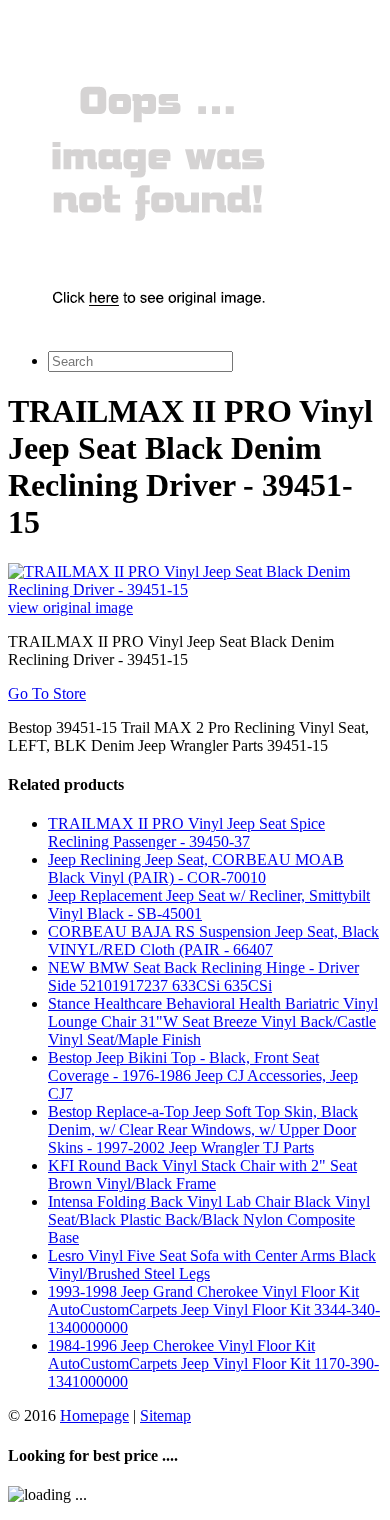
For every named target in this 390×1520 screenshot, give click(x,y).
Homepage (94, 1415)
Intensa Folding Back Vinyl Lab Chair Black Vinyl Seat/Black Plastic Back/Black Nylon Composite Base (209, 1219)
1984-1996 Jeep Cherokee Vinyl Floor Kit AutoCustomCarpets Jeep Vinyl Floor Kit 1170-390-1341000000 (213, 1363)
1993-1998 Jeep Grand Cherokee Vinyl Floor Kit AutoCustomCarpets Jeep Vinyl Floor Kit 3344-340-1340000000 (214, 1309)
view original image (70, 607)
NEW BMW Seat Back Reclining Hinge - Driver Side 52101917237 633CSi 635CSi (203, 976)
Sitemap (165, 1415)
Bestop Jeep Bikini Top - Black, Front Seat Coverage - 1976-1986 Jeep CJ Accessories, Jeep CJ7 (203, 1075)
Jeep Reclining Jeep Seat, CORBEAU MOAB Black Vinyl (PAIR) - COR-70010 (196, 868)
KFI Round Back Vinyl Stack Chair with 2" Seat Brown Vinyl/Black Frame (202, 1174)
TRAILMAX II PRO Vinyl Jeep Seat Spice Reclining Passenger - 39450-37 (186, 832)
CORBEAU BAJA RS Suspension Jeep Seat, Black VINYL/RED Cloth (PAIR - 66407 (213, 940)
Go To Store (47, 693)
